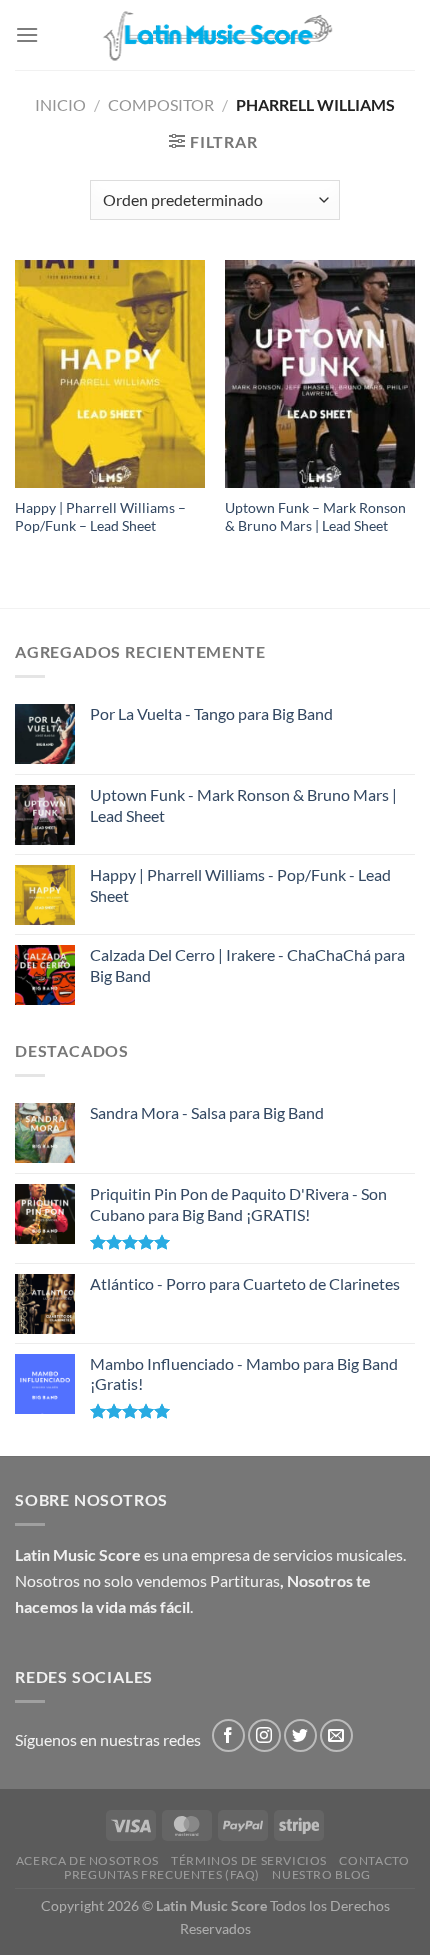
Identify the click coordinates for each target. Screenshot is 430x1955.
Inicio (60, 104)
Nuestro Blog (321, 1874)
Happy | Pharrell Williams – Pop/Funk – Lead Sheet (100, 517)
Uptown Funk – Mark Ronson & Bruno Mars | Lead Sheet (315, 517)
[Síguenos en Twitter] (300, 1735)
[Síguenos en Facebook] (228, 1735)
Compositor (161, 104)
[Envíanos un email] (336, 1735)
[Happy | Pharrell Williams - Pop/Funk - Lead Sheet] (110, 374)
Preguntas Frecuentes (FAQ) (162, 1874)
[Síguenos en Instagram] (264, 1735)
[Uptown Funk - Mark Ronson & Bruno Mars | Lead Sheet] (320, 374)
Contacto (374, 1860)
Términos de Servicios (249, 1860)
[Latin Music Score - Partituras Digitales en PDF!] (215, 34)
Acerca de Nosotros (87, 1860)
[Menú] (27, 34)
